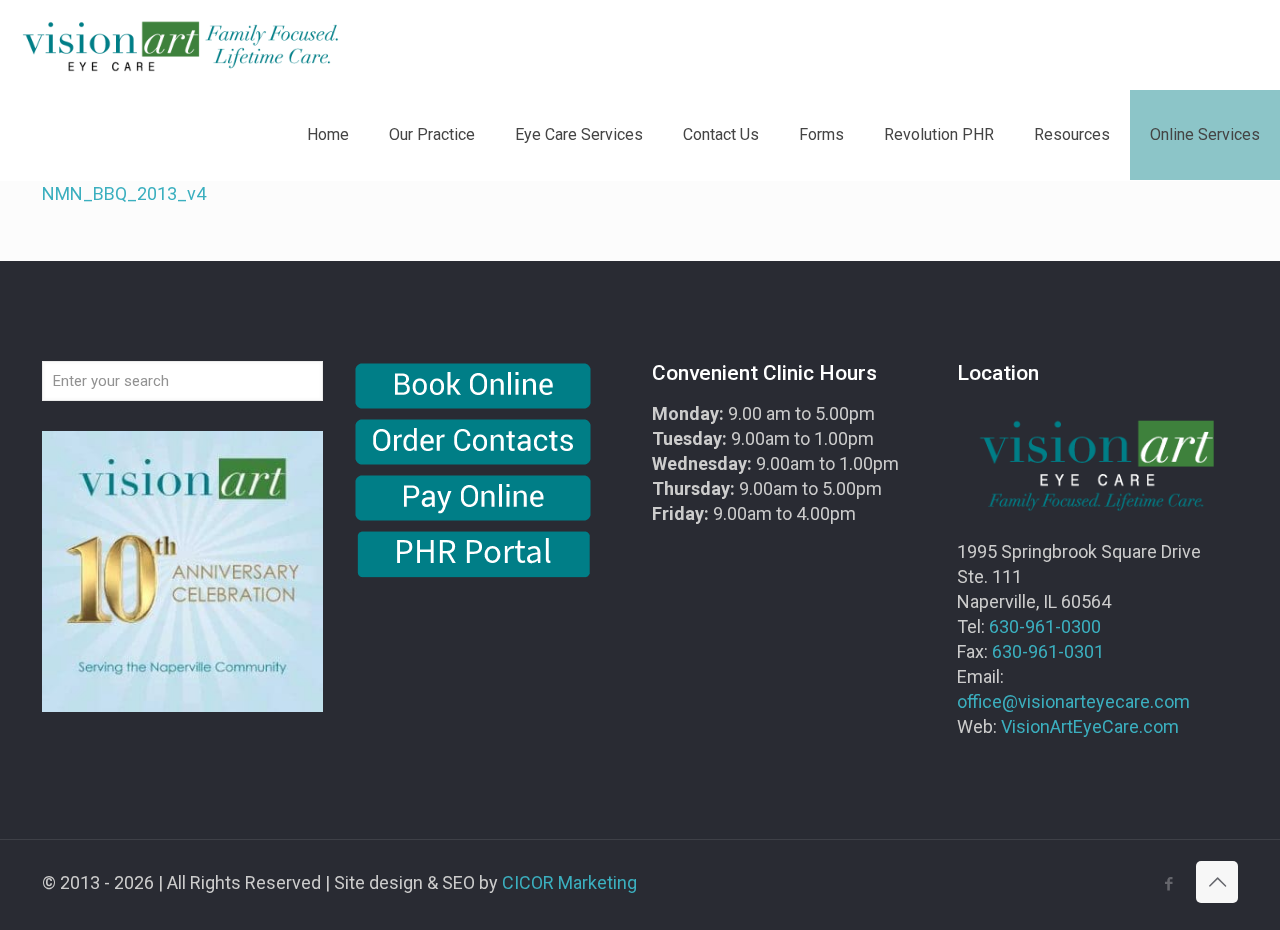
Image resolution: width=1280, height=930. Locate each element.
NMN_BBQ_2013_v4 (124, 193)
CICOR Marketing (569, 882)
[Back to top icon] (1217, 882)
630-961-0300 (1045, 626)
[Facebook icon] (1168, 884)
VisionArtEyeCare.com (1090, 726)
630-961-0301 (1048, 651)
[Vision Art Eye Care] (180, 45)
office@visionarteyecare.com (1073, 701)
